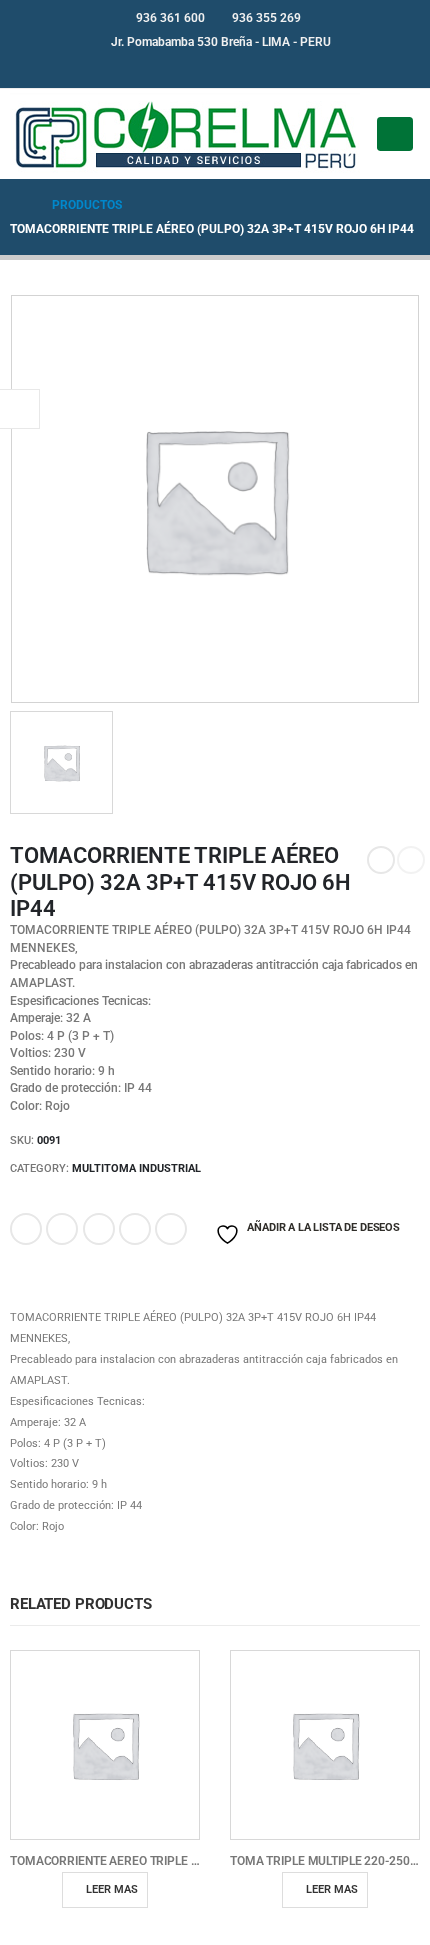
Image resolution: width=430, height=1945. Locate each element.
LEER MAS (112, 1889)
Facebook (26, 1229)
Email (171, 1229)
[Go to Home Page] (17, 205)
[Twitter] (232, 68)
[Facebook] (199, 68)
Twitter (62, 1229)
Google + (135, 1229)
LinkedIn (99, 1229)
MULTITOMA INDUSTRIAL (136, 1168)
